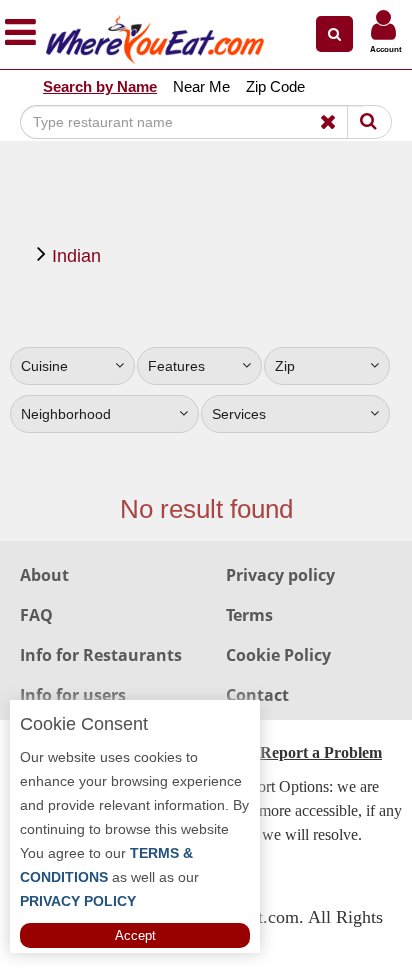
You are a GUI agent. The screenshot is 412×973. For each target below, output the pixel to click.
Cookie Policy (278, 655)
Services (239, 414)
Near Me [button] (201, 86)
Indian (76, 256)
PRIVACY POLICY (78, 901)
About (44, 575)
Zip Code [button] (275, 86)
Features (176, 366)
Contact (257, 695)
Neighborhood (66, 414)
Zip (285, 366)
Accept (135, 935)
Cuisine (44, 366)
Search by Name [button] (100, 86)
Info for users (73, 695)
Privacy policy (280, 575)
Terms (249, 615)
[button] (334, 34)
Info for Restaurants (101, 655)
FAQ (36, 615)
